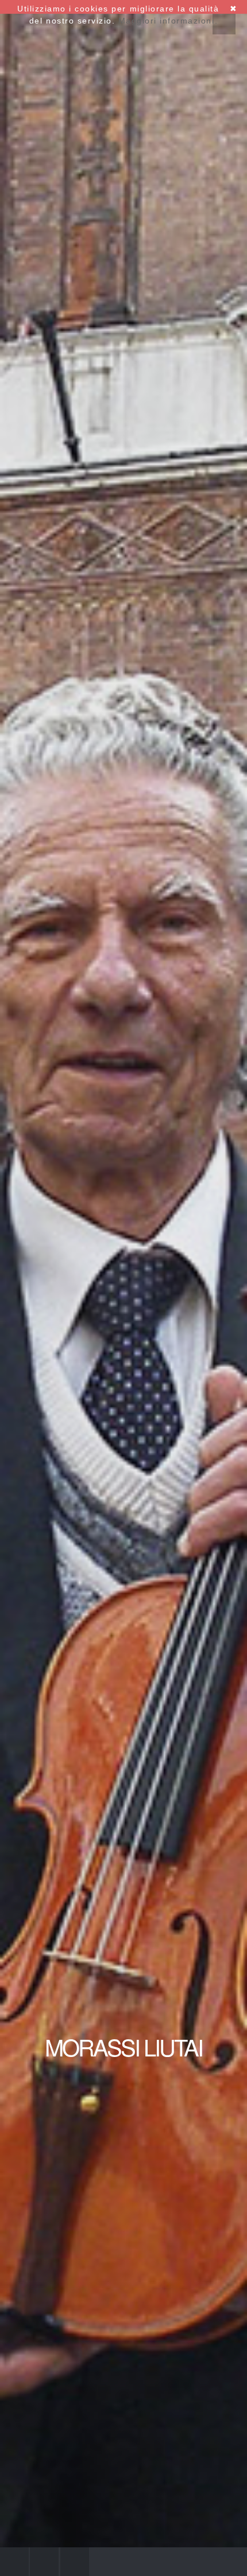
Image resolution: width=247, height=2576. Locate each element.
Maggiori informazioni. (168, 21)
